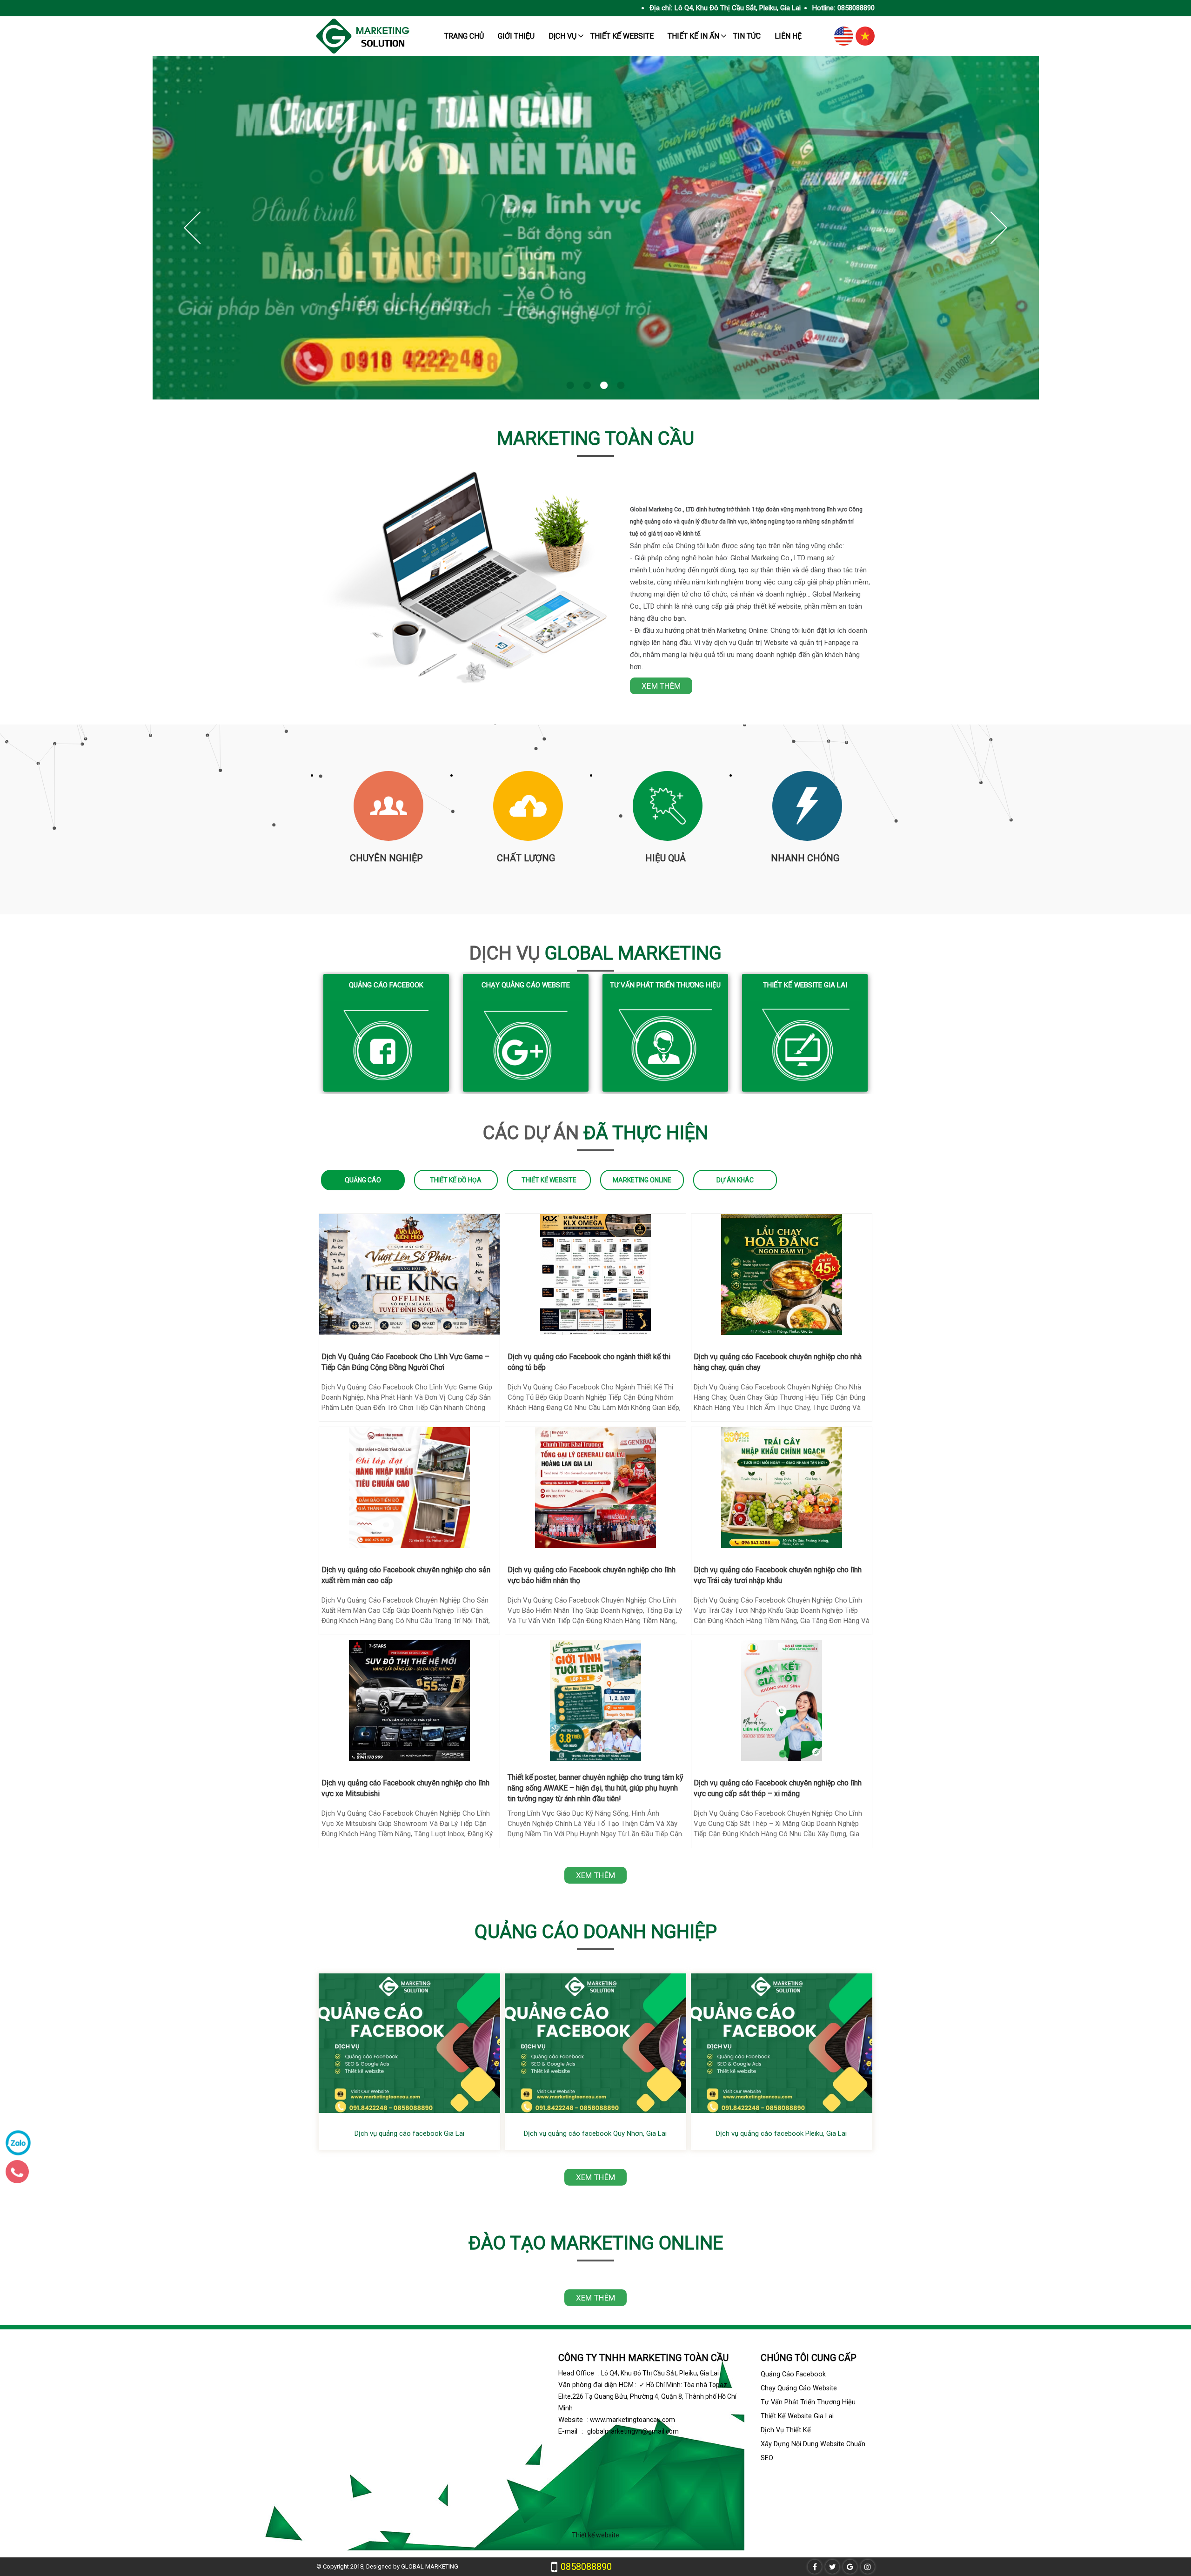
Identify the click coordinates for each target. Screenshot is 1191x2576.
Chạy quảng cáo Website (526, 985)
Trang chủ (464, 36)
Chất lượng (526, 858)
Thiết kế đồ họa (456, 1180)
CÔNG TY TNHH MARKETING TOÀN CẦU (643, 2358)
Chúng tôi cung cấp (809, 2358)
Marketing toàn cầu (595, 439)
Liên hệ (788, 36)
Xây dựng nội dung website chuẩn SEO (813, 2451)
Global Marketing (595, 953)
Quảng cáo (363, 1180)
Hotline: (824, 8)
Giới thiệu (516, 36)
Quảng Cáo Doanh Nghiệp (596, 1932)
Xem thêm (661, 686)
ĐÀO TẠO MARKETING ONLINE (596, 2243)
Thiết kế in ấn (693, 36)
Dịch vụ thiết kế (786, 2430)
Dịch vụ (562, 36)
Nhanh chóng (805, 858)
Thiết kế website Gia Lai (805, 985)
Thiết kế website (622, 36)
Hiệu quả (666, 858)
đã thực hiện (595, 1133)
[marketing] (363, 51)
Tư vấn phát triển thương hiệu (665, 985)
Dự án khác (735, 1180)
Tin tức (747, 36)
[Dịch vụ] (596, 228)
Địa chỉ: (661, 8)
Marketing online (642, 1180)
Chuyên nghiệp (386, 858)
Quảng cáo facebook (386, 985)
